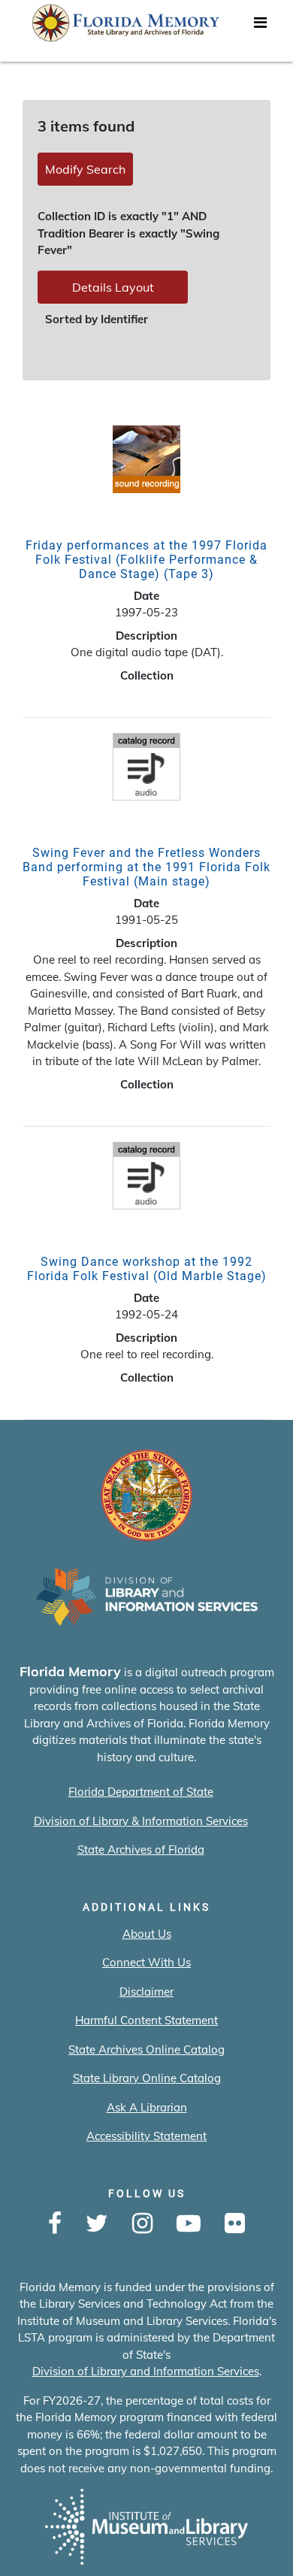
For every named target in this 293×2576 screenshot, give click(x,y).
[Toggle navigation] (260, 26)
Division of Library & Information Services (141, 1821)
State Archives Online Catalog (146, 2049)
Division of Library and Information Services (146, 2371)
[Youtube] (189, 2224)
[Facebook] (55, 2224)
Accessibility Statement (146, 2136)
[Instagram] (142, 2224)
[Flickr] (235, 2224)
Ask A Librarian (147, 2107)
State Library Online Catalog (147, 2078)
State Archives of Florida (141, 1850)
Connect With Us (146, 1962)
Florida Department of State (141, 1792)
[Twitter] (97, 2224)
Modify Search (85, 169)
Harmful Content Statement (146, 2020)
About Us (147, 1934)
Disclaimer (146, 1992)
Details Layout (113, 287)
